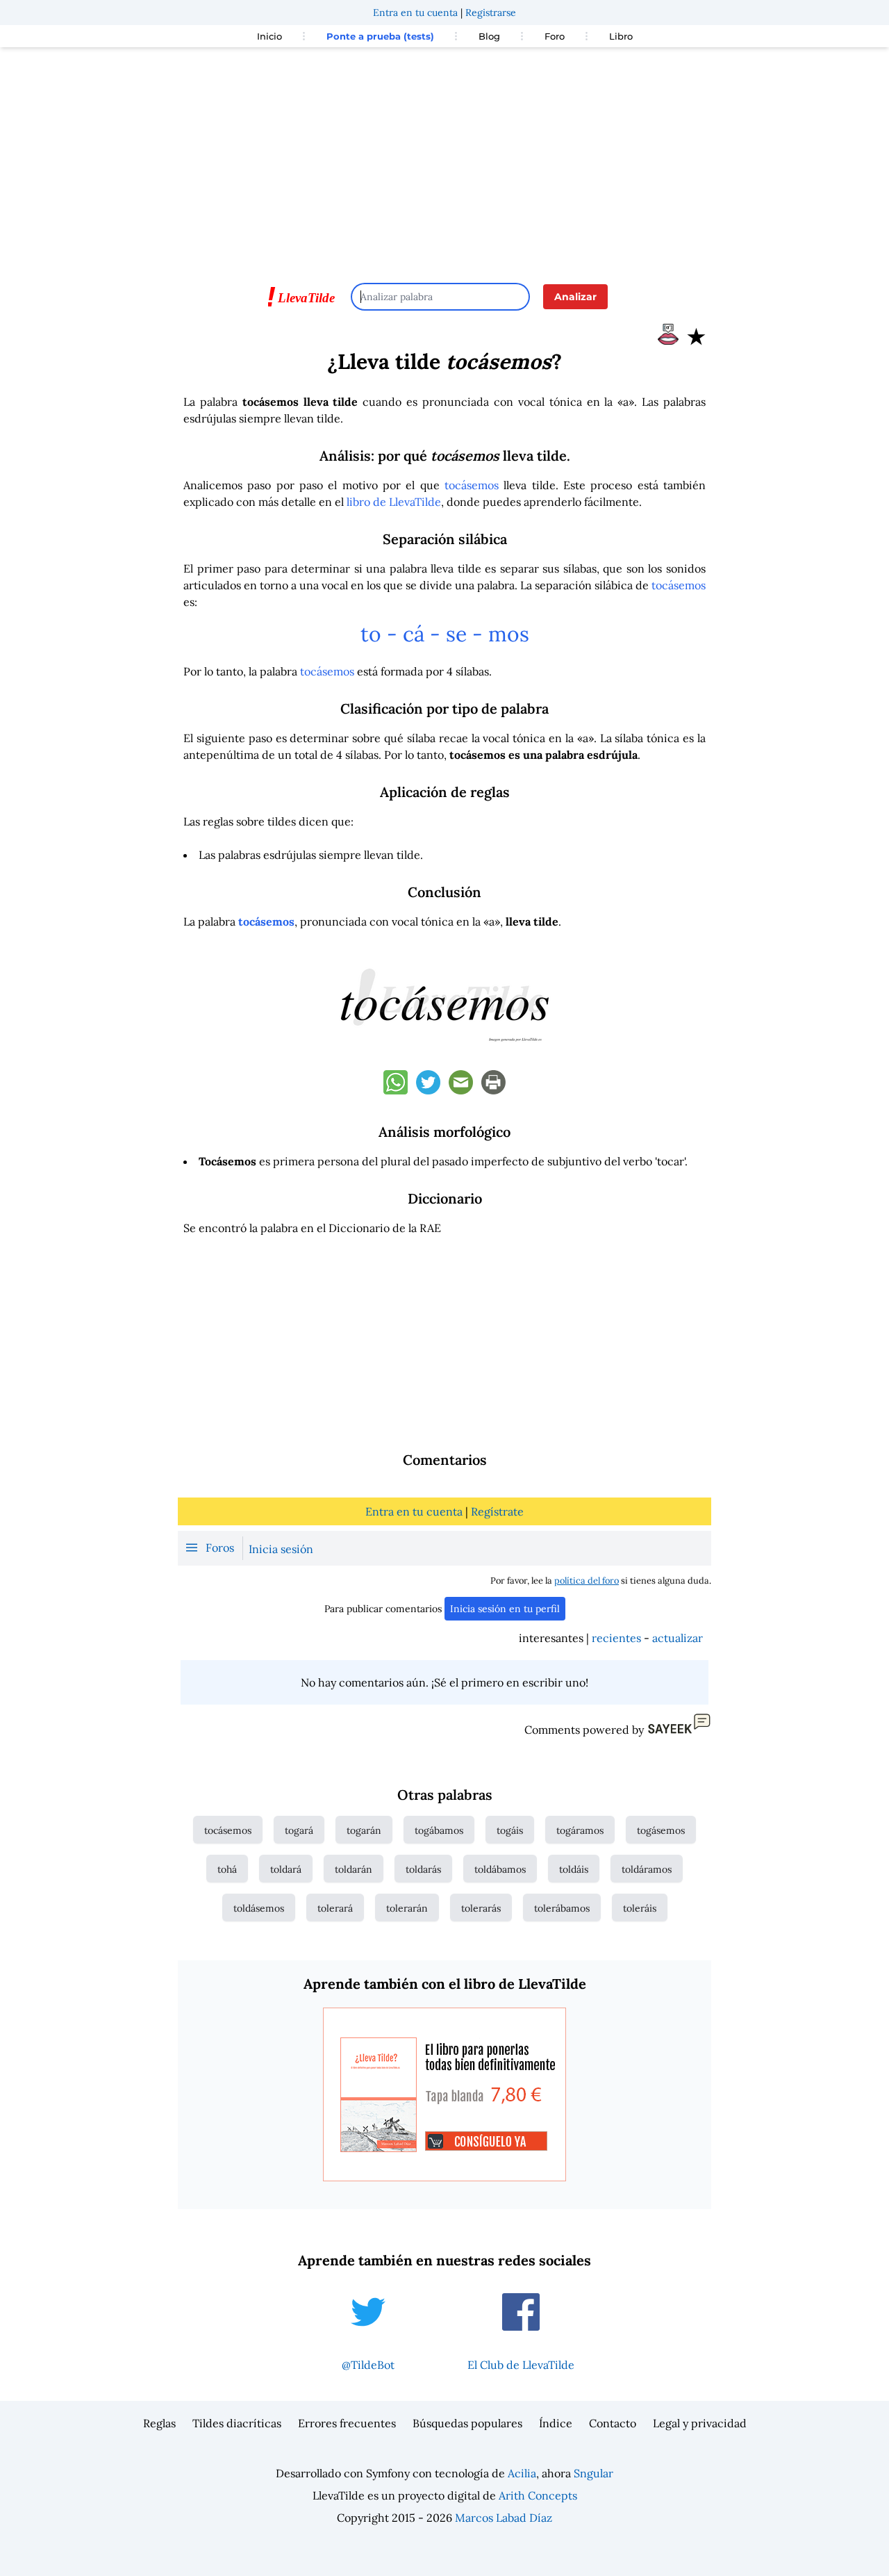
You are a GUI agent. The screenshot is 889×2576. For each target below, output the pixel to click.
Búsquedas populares (467, 2423)
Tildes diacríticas (237, 2423)
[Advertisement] (444, 158)
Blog (489, 36)
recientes (616, 1638)
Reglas (159, 2423)
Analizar (575, 297)
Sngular (593, 2473)
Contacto (613, 2423)
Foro (555, 36)
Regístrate (497, 1511)
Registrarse (491, 13)
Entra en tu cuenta (415, 13)
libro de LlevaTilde (394, 502)
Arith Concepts (538, 2495)
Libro (621, 36)
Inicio (269, 36)
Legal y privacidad (700, 2423)
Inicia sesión (281, 1549)
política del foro (587, 1581)
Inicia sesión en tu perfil (505, 1609)
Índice (556, 2423)
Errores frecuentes (347, 2423)
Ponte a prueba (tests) (380, 36)
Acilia (522, 2473)
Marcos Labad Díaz (504, 2518)
